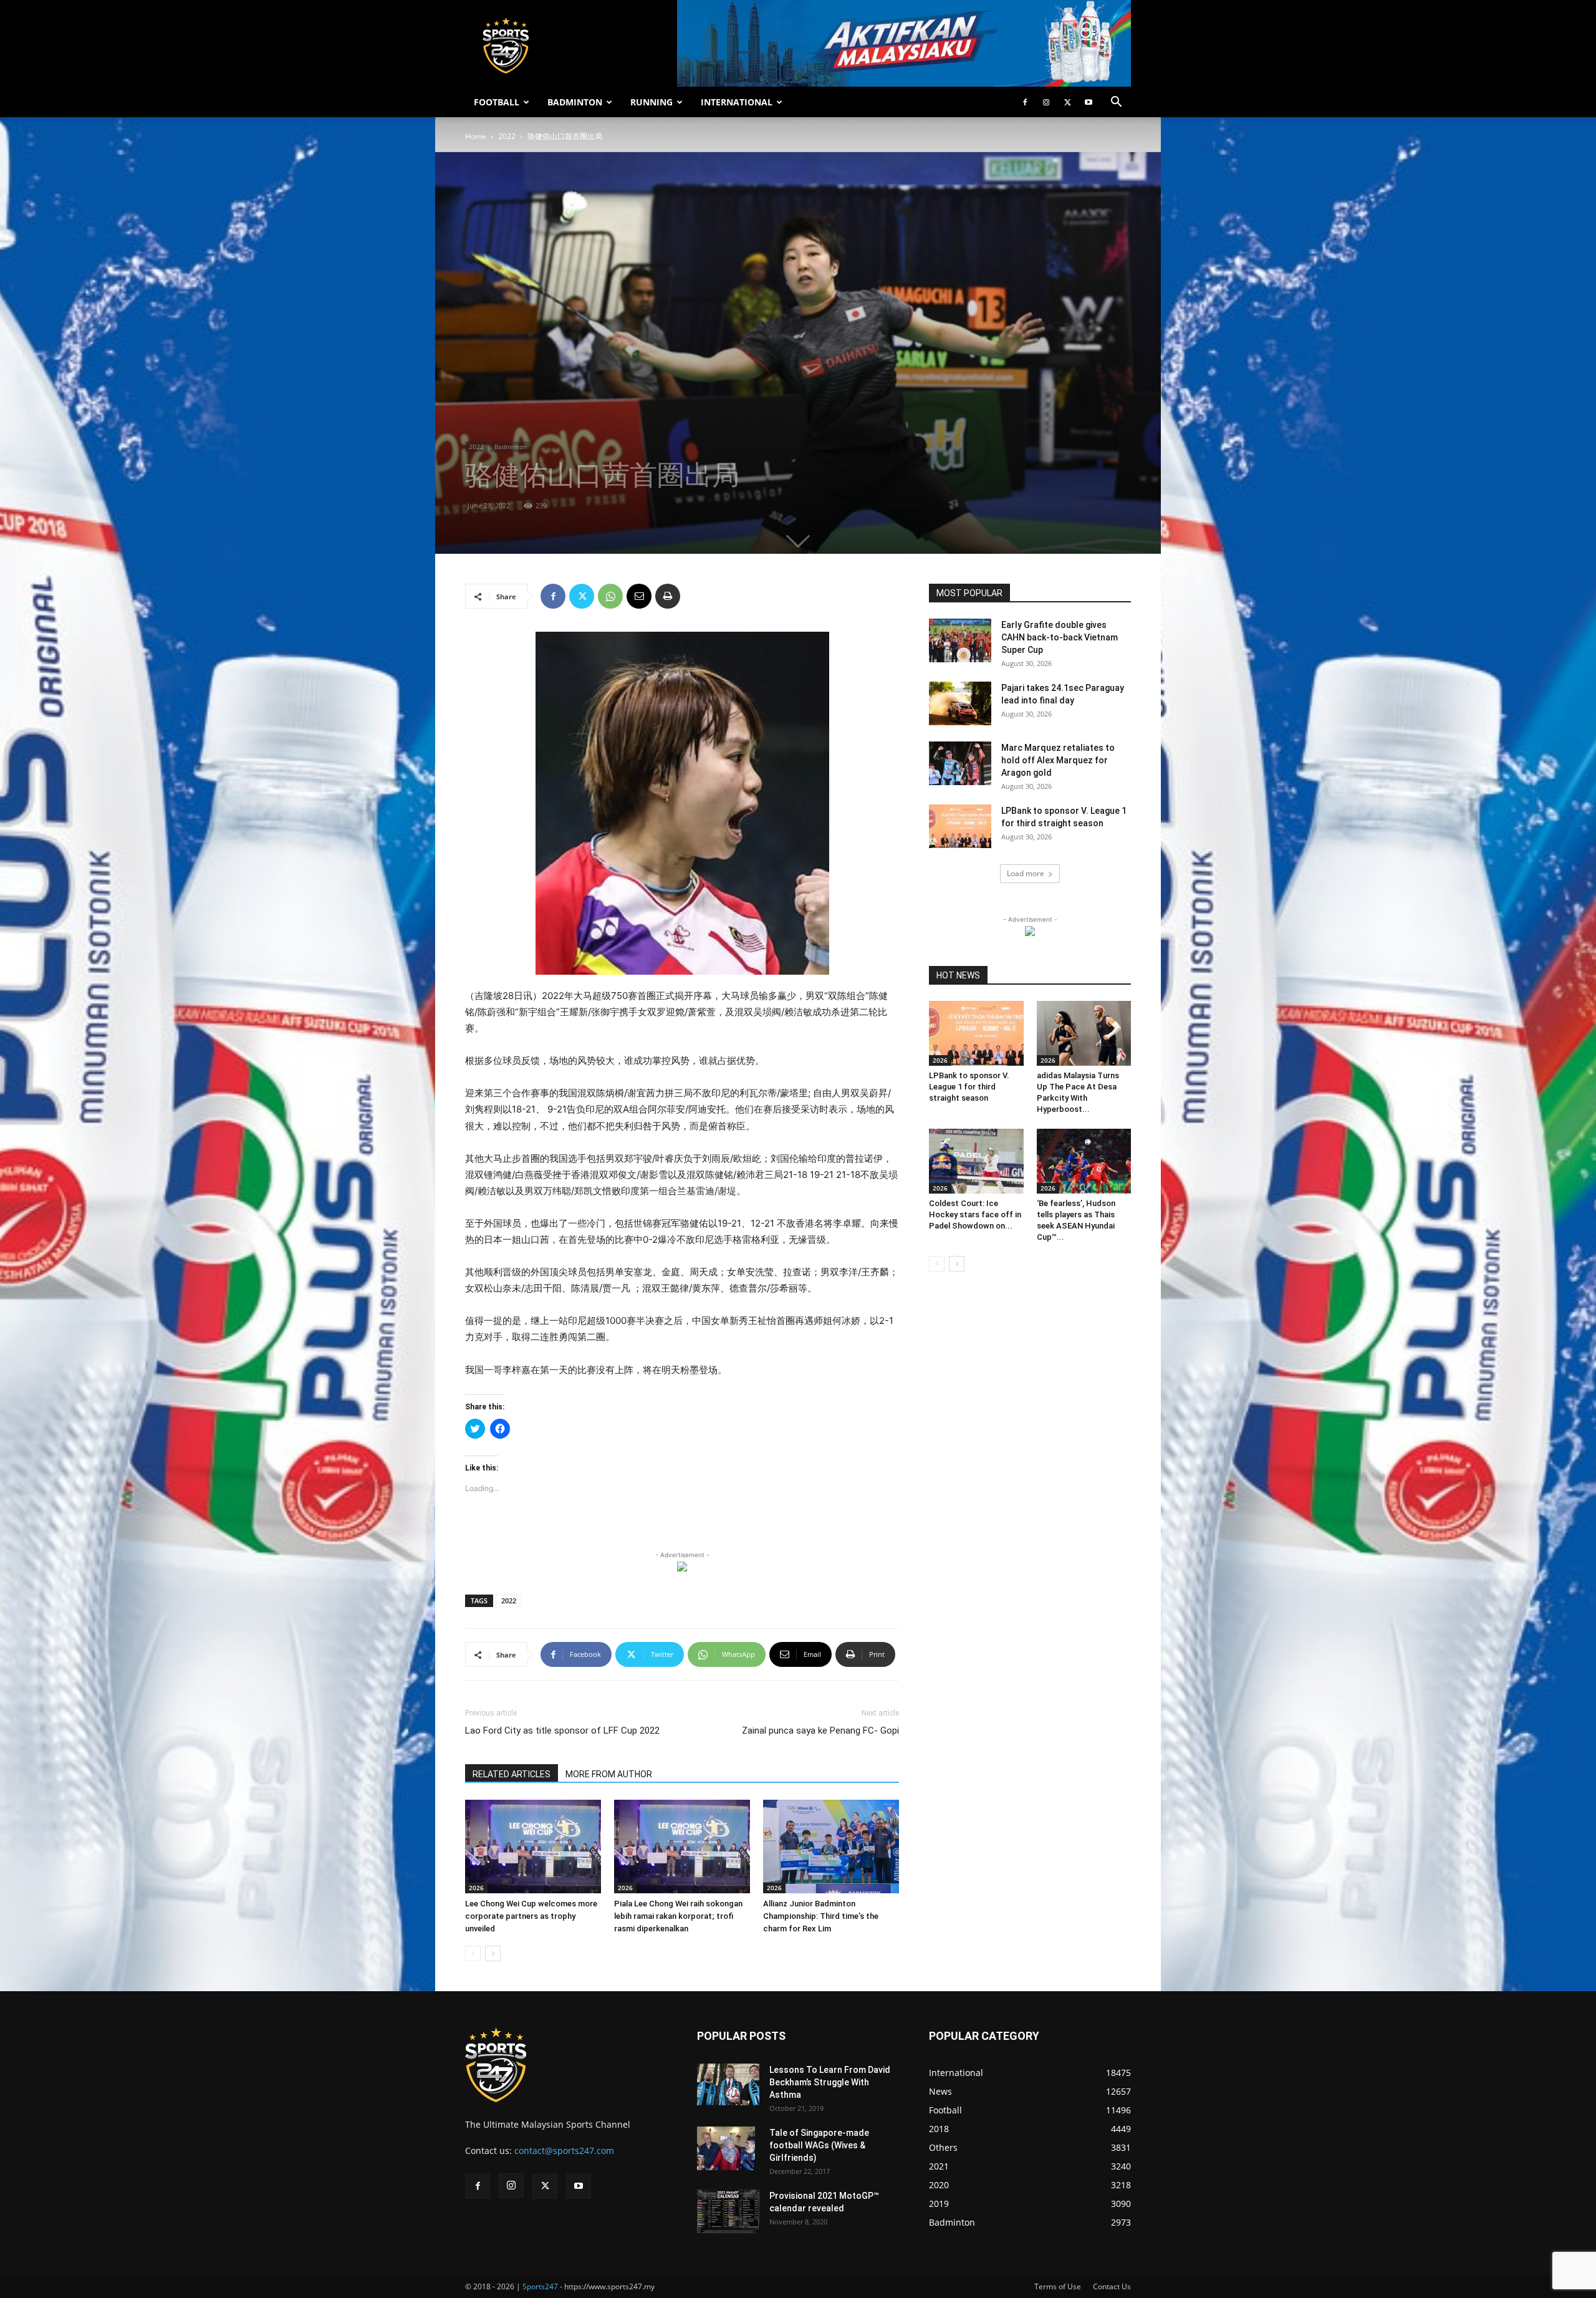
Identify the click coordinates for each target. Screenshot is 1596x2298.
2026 (476, 1888)
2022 (507, 136)
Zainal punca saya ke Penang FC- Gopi (820, 1731)
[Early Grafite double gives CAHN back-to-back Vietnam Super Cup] (960, 640)
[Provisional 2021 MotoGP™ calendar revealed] (728, 2211)
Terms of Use (1058, 2286)
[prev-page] (473, 1953)
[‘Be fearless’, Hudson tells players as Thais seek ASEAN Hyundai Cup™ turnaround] (1084, 1161)
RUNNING (651, 102)
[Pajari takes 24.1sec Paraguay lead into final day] (960, 703)
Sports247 (540, 2286)
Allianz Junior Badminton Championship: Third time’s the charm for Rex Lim (821, 1916)
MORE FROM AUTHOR (609, 1774)
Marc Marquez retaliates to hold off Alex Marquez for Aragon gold (1058, 760)
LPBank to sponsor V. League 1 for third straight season (969, 1087)
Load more (1026, 873)
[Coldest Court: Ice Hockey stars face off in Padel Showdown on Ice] (976, 1161)
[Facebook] (1025, 102)
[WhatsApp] (610, 596)
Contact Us (1112, 2286)
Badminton (511, 447)
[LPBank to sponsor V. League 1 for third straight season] (960, 826)
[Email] (639, 596)
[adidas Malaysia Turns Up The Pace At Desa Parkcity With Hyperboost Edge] (1084, 1033)
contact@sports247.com (564, 2151)
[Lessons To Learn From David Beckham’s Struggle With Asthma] (728, 2084)
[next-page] (493, 1953)
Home (476, 136)
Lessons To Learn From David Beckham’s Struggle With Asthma (830, 2082)
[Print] (668, 596)
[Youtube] (1089, 102)
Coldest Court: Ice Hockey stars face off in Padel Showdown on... (975, 1214)
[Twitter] (1067, 102)
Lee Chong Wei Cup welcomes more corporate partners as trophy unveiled (531, 1916)
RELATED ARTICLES (512, 1774)
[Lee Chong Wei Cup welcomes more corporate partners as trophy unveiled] (533, 1847)
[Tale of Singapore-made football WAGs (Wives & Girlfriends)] (726, 2148)
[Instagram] (1046, 102)
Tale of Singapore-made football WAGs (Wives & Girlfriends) (819, 2145)
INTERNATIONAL (737, 102)
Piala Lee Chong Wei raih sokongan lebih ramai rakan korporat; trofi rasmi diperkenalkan (678, 1916)
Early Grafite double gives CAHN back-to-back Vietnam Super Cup (1060, 637)
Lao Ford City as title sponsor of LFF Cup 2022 (562, 1731)
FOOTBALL (497, 102)
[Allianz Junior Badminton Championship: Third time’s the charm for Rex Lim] (831, 1847)
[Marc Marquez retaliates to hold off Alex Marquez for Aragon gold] (960, 763)
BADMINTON (575, 102)
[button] (1116, 103)
